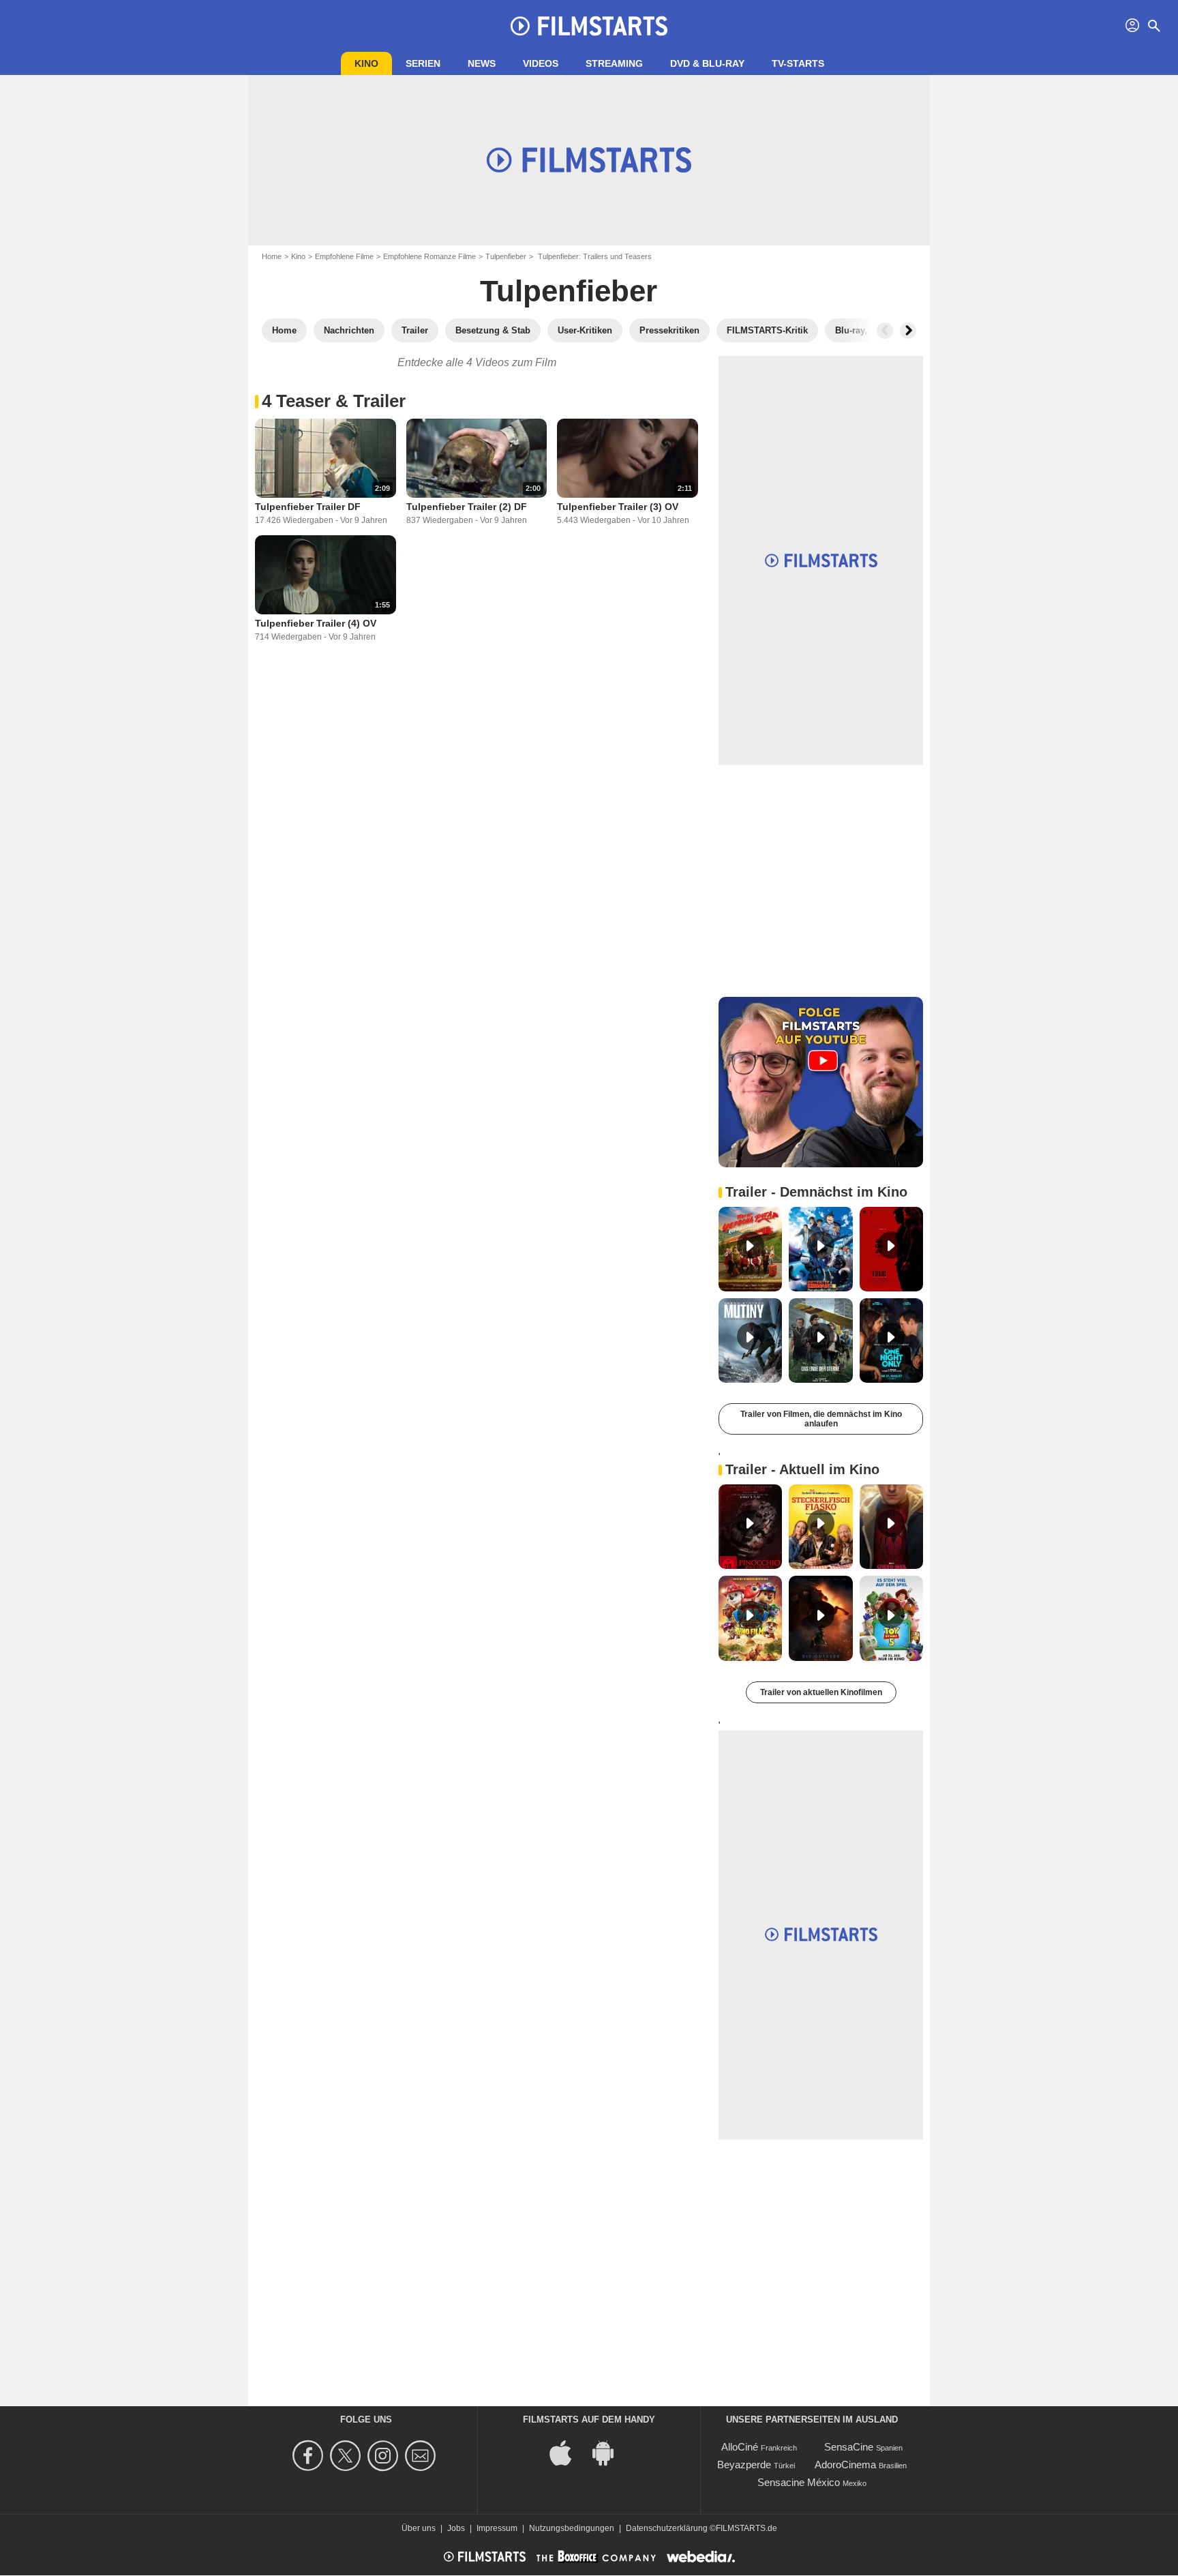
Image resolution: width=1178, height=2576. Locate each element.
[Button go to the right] (908, 331)
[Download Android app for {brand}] (610, 2452)
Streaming (614, 63)
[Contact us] (422, 2456)
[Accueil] (589, 26)
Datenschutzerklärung (667, 2528)
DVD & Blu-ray (707, 63)
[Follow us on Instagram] (385, 2456)
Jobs (456, 2528)
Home (272, 256)
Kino (366, 63)
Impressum (497, 2528)
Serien (423, 63)
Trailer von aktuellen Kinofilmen (821, 1692)
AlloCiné (740, 2447)
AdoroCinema (845, 2465)
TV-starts (798, 63)
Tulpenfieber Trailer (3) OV (618, 507)
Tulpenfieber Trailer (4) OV (316, 623)
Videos (541, 63)
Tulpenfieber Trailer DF (308, 507)
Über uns (419, 2528)
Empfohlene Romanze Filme (429, 256)
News (482, 63)
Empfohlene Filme (344, 256)
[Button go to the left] (885, 331)
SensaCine (849, 2447)
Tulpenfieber (506, 256)
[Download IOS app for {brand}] (568, 2452)
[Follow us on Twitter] (347, 2456)
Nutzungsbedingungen (572, 2528)
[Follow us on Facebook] (310, 2456)
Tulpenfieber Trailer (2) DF (467, 507)
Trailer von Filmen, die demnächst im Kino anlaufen (821, 1419)
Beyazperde (744, 2465)
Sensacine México (799, 2482)
